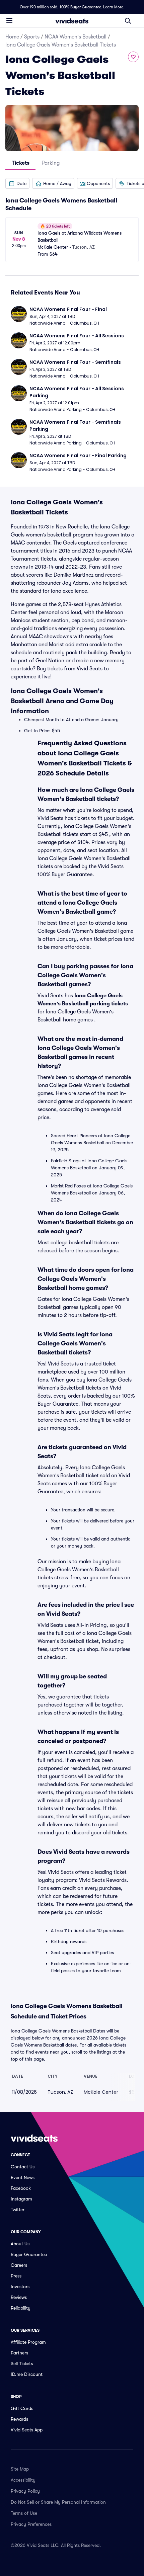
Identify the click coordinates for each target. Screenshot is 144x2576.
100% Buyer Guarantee (80, 7)
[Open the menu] (9, 20)
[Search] (128, 21)
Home (12, 37)
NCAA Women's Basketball (76, 37)
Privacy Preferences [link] (31, 2524)
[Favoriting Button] (133, 57)
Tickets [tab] (21, 163)
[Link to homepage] (72, 21)
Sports (32, 37)
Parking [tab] (51, 163)
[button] (17, 183)
